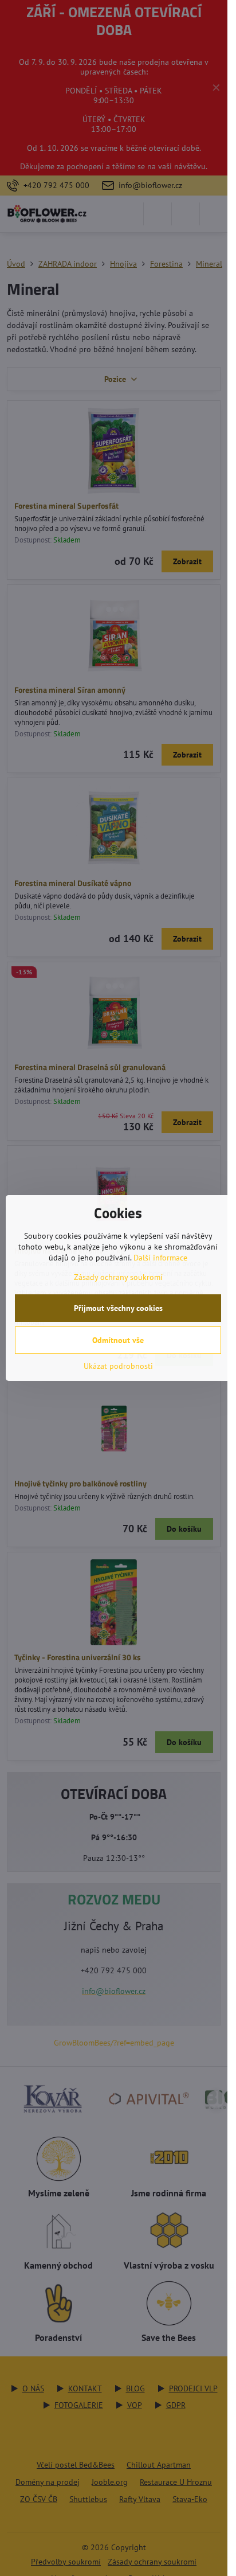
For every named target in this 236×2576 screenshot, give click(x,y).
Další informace (160, 1258)
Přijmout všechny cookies (118, 1308)
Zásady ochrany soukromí (118, 1277)
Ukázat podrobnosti (118, 1366)
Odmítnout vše (118, 1340)
